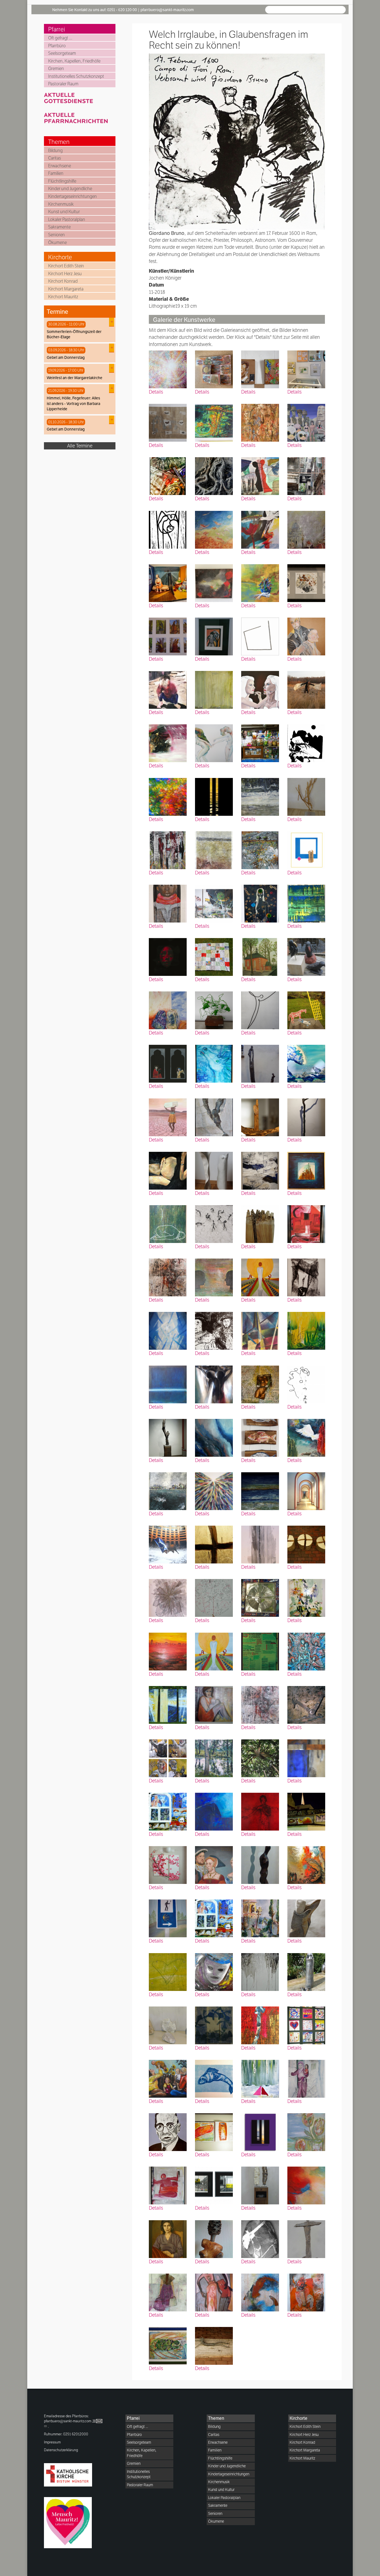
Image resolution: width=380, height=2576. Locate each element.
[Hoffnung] (260, 1277)
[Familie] (168, 2078)
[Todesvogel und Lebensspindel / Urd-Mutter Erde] (214, 2131)
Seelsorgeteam (62, 53)
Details (156, 392)
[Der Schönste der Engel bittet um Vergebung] (306, 1918)
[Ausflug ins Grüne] (214, 689)
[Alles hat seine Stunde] (168, 1330)
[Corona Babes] (260, 903)
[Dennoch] (214, 475)
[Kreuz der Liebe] (214, 1384)
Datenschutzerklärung (61, 2450)
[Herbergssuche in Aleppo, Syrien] (306, 2078)
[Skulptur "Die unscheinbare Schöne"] (260, 1864)
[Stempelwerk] (214, 1597)
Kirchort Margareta (66, 289)
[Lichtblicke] (214, 582)
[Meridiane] (214, 1277)
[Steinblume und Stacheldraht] (260, 1544)
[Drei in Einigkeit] (306, 850)
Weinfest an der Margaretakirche (75, 378)
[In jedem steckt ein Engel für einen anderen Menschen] (214, 1170)
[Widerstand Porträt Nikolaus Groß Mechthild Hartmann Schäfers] (168, 2131)
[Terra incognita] (306, 582)
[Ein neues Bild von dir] (260, 689)
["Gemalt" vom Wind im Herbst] (168, 796)
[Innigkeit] (306, 636)
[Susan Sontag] (168, 2238)
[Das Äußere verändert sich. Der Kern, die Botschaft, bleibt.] (168, 636)
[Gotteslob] (168, 369)
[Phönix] (168, 743)
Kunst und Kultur (64, 212)
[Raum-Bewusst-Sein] (306, 1490)
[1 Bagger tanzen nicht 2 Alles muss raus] (214, 2185)
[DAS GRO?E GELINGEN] (214, 903)
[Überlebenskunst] (306, 2025)
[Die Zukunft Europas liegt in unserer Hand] (260, 582)
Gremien (56, 69)
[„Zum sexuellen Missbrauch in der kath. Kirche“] (306, 529)
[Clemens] (214, 850)
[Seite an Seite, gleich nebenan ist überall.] (260, 475)
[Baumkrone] (260, 1758)
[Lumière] (214, 796)
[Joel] (168, 903)
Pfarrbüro (57, 46)
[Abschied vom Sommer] (306, 2185)
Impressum (52, 2442)
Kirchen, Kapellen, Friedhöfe (74, 61)
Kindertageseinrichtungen (72, 196)
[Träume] (306, 689)
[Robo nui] (306, 422)
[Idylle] (306, 743)
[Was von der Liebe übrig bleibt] (168, 1864)
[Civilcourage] (306, 1063)
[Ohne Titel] (260, 1063)
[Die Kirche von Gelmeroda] (260, 1330)
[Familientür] (260, 1597)
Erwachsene (60, 166)
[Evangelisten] (168, 1758)
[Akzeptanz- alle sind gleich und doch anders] (260, 2185)
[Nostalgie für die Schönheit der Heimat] (260, 850)
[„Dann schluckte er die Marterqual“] (260, 1704)
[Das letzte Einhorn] (214, 1063)
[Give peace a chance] (260, 529)
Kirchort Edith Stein (66, 266)
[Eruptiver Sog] (214, 422)
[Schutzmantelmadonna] (214, 2292)
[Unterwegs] (168, 1918)
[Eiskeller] (306, 1704)
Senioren (56, 235)
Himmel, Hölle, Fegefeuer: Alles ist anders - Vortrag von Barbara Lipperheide (73, 403)
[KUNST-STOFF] (168, 475)
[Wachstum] (168, 1811)
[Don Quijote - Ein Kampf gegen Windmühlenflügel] (306, 1010)
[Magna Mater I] (214, 2238)
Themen (59, 142)
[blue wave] (214, 1437)
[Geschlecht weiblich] (168, 422)
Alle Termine (80, 446)
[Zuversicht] (306, 1864)
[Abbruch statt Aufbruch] (214, 1918)
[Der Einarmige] (306, 1117)
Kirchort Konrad (63, 281)
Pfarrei (57, 29)
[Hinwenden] (168, 1223)
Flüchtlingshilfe (62, 181)
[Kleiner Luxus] (306, 475)
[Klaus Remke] (168, 1971)
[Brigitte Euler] (214, 1704)
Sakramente (59, 227)
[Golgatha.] (306, 1544)
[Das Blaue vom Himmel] (214, 1811)
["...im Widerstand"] (214, 636)
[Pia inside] (168, 1170)
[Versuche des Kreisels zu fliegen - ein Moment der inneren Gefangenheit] (168, 2185)
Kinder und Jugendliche (70, 189)
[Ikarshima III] (214, 2025)
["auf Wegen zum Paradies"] (214, 1490)
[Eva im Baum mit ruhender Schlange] (306, 1971)
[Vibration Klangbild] (168, 2345)
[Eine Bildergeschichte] (306, 2292)
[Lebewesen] (168, 2025)
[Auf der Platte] (214, 2345)
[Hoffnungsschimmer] (168, 1384)
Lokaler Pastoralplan (67, 219)
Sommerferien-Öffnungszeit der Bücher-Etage (74, 334)
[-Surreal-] (260, 1010)
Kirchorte (60, 257)
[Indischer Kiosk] (260, 743)
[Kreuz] (260, 1971)
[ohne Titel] (214, 743)
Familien (56, 173)
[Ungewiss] (260, 1117)
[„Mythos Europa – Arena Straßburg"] (168, 1544)
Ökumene (57, 243)
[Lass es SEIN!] (260, 1384)
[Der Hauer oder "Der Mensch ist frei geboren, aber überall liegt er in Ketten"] (168, 1437)
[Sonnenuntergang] (260, 1490)
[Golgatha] (214, 1544)
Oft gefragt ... (60, 38)
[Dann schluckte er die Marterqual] (168, 1277)
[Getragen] (306, 796)
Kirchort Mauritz (63, 297)
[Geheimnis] (260, 422)
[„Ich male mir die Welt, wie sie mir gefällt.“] (214, 369)
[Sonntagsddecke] (214, 956)
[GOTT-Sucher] (306, 1277)
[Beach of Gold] (260, 2131)
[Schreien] (168, 689)
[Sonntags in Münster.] (306, 369)
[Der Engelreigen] (306, 1651)
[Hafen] (306, 1223)
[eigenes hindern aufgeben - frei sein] (260, 636)
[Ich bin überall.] (168, 1490)
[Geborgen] (306, 1384)
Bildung (55, 151)
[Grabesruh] (260, 1918)
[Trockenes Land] (168, 1117)
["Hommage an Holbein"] (214, 1864)
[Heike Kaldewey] (306, 1758)
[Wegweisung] (260, 2025)
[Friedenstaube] (306, 1437)
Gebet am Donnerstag (66, 357)
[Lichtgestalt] (168, 1704)
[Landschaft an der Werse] (214, 1758)
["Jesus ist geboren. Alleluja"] (168, 529)
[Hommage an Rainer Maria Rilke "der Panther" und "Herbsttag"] (260, 369)
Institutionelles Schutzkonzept (76, 76)
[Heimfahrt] (260, 2238)
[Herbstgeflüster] (214, 529)
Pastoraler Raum (63, 84)
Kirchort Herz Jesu (65, 274)
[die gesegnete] (168, 582)
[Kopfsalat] (214, 1010)
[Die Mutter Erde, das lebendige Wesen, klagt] (260, 1651)
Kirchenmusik (61, 204)
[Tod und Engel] (168, 1063)
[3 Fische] (260, 1437)
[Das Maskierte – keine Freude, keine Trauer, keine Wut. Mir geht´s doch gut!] (214, 1971)
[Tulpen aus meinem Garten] (306, 2131)
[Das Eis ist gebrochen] (260, 796)
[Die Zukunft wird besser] (214, 1223)
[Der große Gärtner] (306, 1597)
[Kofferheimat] (168, 1010)
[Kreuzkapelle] (260, 956)
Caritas (55, 158)
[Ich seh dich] (260, 1170)
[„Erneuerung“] (306, 1170)
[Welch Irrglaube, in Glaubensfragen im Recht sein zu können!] (214, 1330)
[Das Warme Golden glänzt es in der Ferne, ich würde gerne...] (168, 1651)
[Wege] (168, 2292)
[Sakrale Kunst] (306, 1811)
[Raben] (306, 956)
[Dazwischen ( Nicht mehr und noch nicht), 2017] (306, 1330)
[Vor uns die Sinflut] (260, 2078)
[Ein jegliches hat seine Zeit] (260, 2292)
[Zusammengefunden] (306, 2238)
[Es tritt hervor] (260, 1811)
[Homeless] (168, 850)
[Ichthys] (214, 2078)
